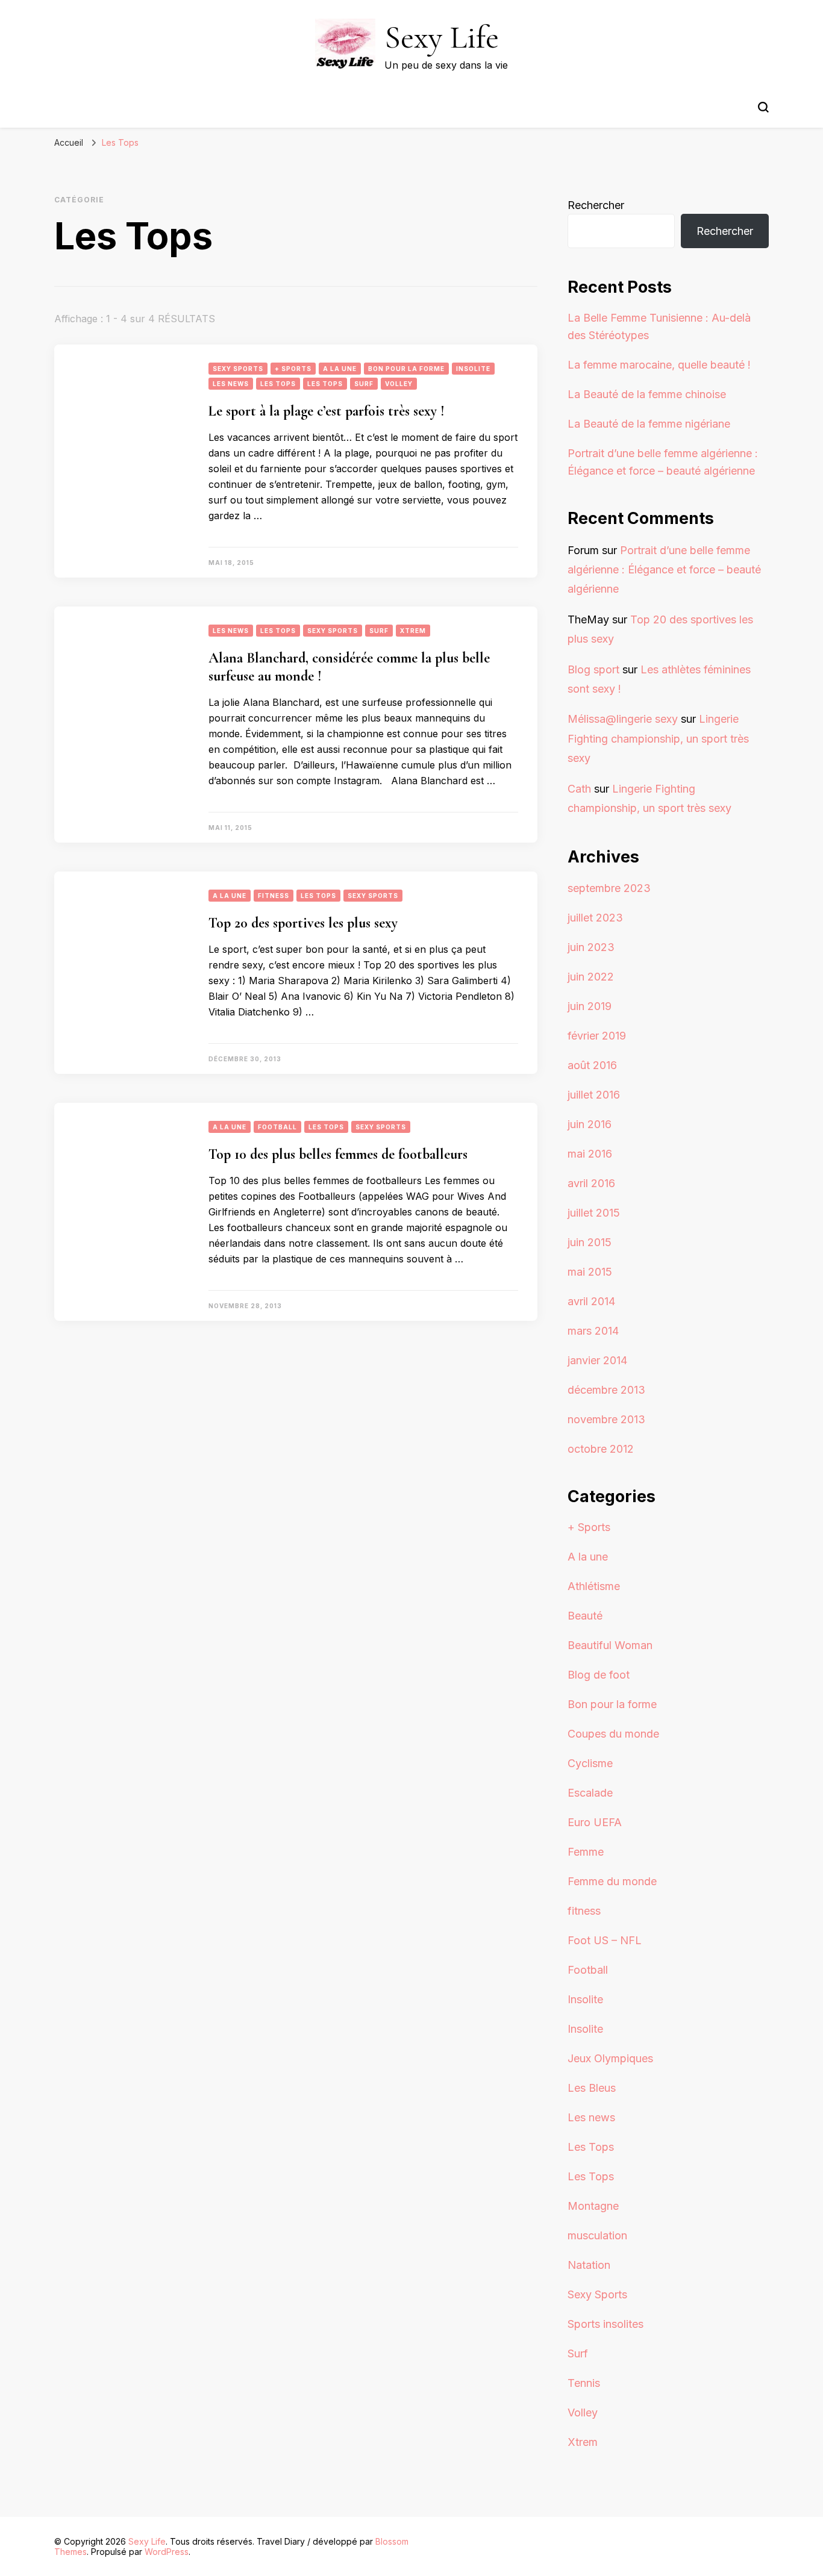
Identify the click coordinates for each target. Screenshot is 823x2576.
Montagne (593, 2206)
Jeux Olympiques (610, 2058)
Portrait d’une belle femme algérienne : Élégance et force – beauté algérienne (664, 570)
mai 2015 (590, 1272)
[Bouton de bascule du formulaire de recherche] (763, 107)
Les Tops (278, 384)
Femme (586, 1852)
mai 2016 (590, 1154)
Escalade (590, 1793)
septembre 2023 (609, 888)
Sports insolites (606, 2324)
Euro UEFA (595, 1822)
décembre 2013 (606, 1390)
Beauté (585, 1616)
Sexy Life (442, 37)
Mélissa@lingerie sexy (623, 719)
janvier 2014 (597, 1360)
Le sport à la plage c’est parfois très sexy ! (327, 411)
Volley (399, 384)
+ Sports (293, 369)
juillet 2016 (594, 1095)
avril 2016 (591, 1183)
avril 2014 (591, 1301)
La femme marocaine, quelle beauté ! (659, 365)
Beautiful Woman (610, 1645)
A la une (340, 369)
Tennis (584, 2383)
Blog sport (593, 669)
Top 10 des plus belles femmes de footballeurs (338, 1154)
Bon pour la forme (406, 369)
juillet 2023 (595, 918)
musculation (597, 2235)
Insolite (473, 369)
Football (277, 1127)
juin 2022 (591, 977)
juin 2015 (590, 1242)
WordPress (167, 2552)
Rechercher (596, 205)
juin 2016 (590, 1124)
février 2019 (597, 1036)
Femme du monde (612, 1881)
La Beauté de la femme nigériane (649, 424)
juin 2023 (591, 947)
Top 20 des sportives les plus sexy (303, 923)
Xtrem (413, 631)
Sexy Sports (238, 369)
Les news (231, 384)
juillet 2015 (594, 1213)
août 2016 (592, 1065)
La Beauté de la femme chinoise (647, 394)
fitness (274, 896)
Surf (364, 384)
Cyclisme (590, 1763)
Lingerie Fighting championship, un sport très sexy (658, 738)
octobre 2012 (601, 1449)
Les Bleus (592, 2088)
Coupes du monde (613, 1734)
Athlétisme (594, 1586)
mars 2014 (593, 1331)
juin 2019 (590, 1006)
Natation (589, 2265)
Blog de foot (599, 1675)
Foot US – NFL (605, 1940)
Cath (579, 789)
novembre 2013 (606, 1419)
